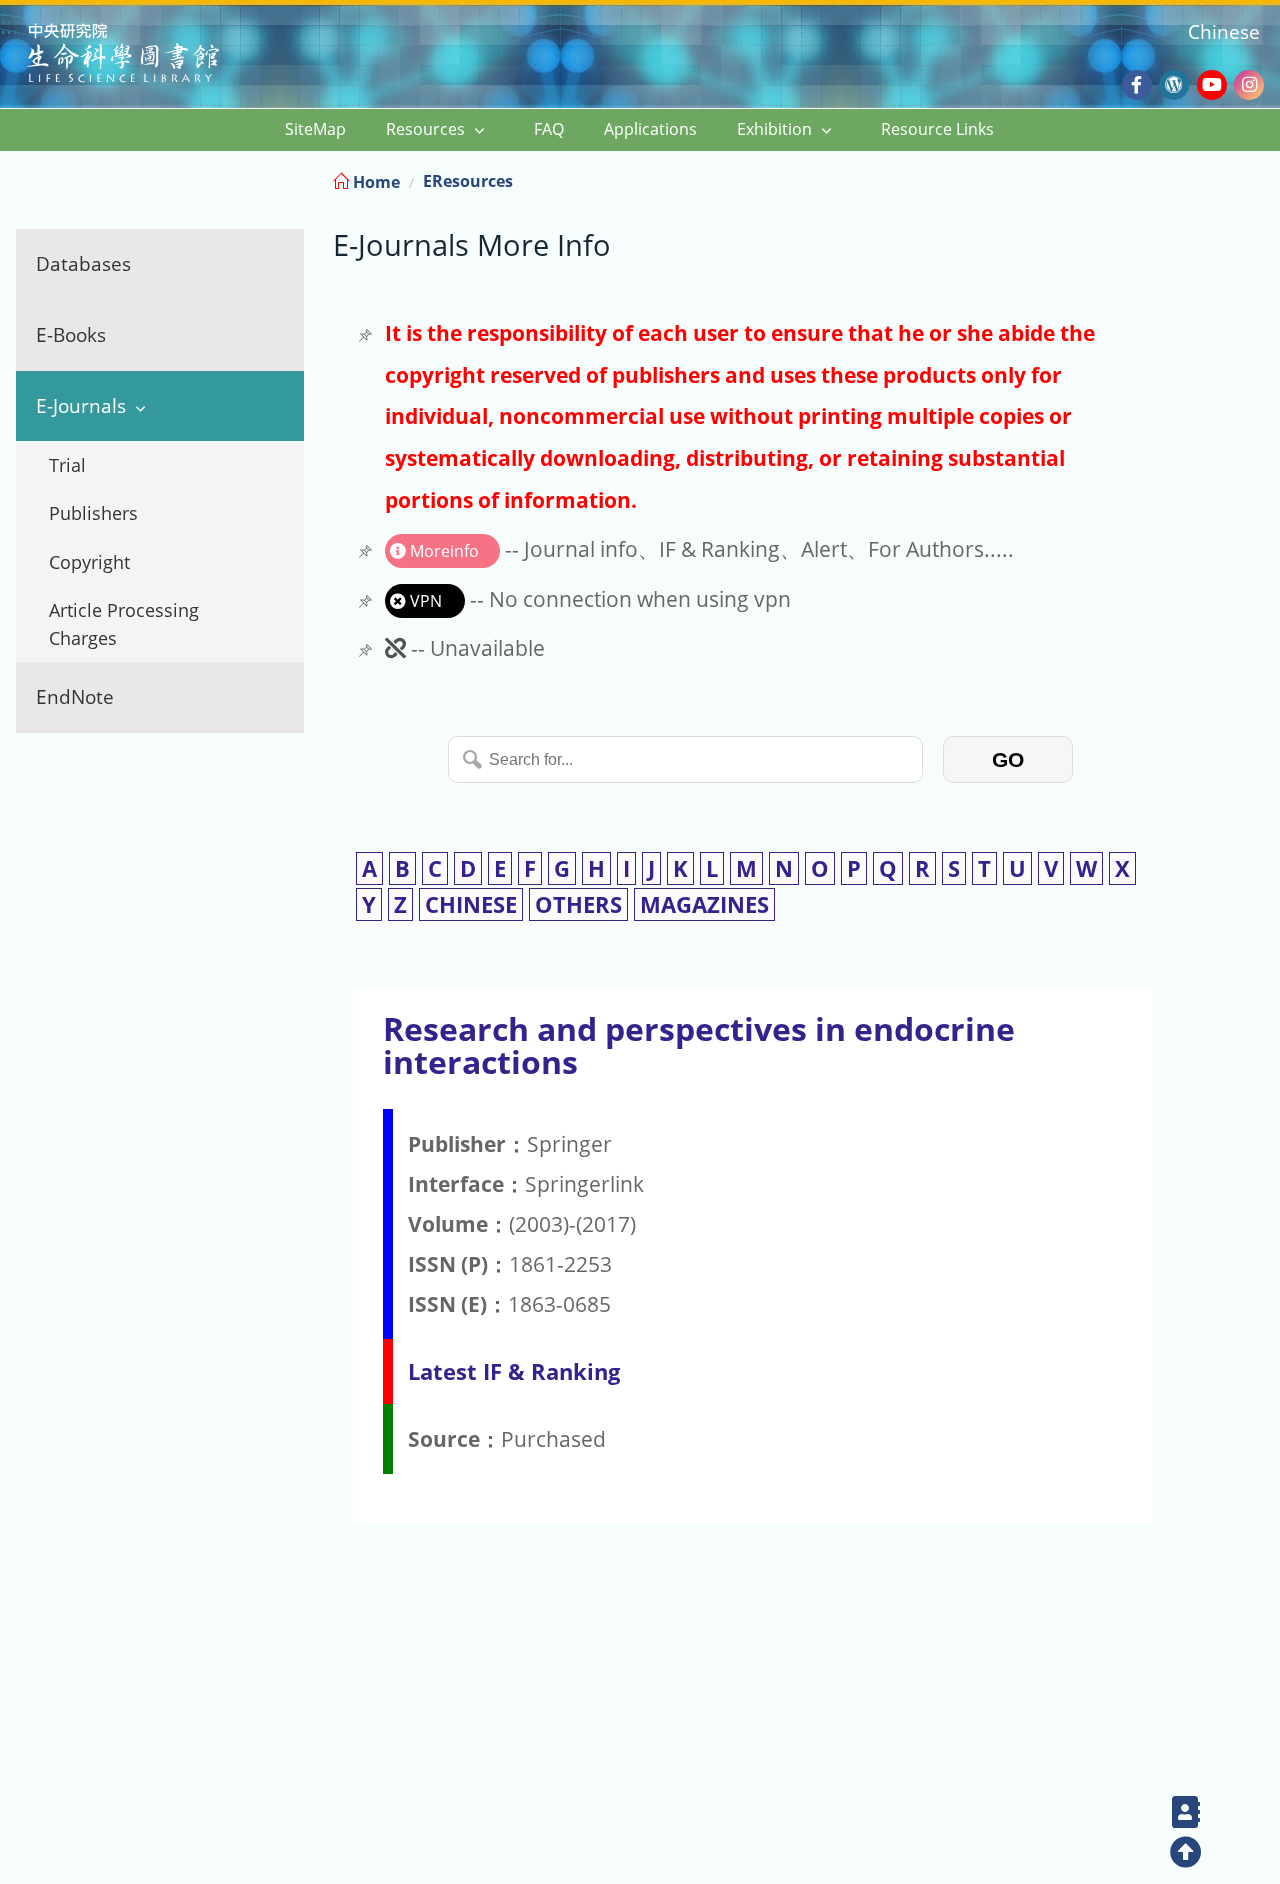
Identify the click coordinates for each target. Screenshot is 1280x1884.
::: (1263, 178)
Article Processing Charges (124, 624)
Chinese (1224, 31)
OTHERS (578, 904)
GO (1008, 759)
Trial (67, 465)
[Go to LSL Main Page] (148, 55)
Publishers (93, 513)
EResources (468, 181)
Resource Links (937, 129)
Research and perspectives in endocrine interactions (699, 1045)
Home (374, 182)
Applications (650, 129)
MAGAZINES (704, 904)
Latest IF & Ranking (514, 1371)
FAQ (549, 129)
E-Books (71, 334)
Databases (83, 263)
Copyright (89, 562)
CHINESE (471, 904)
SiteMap (315, 129)
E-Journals (81, 405)
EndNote (75, 696)
